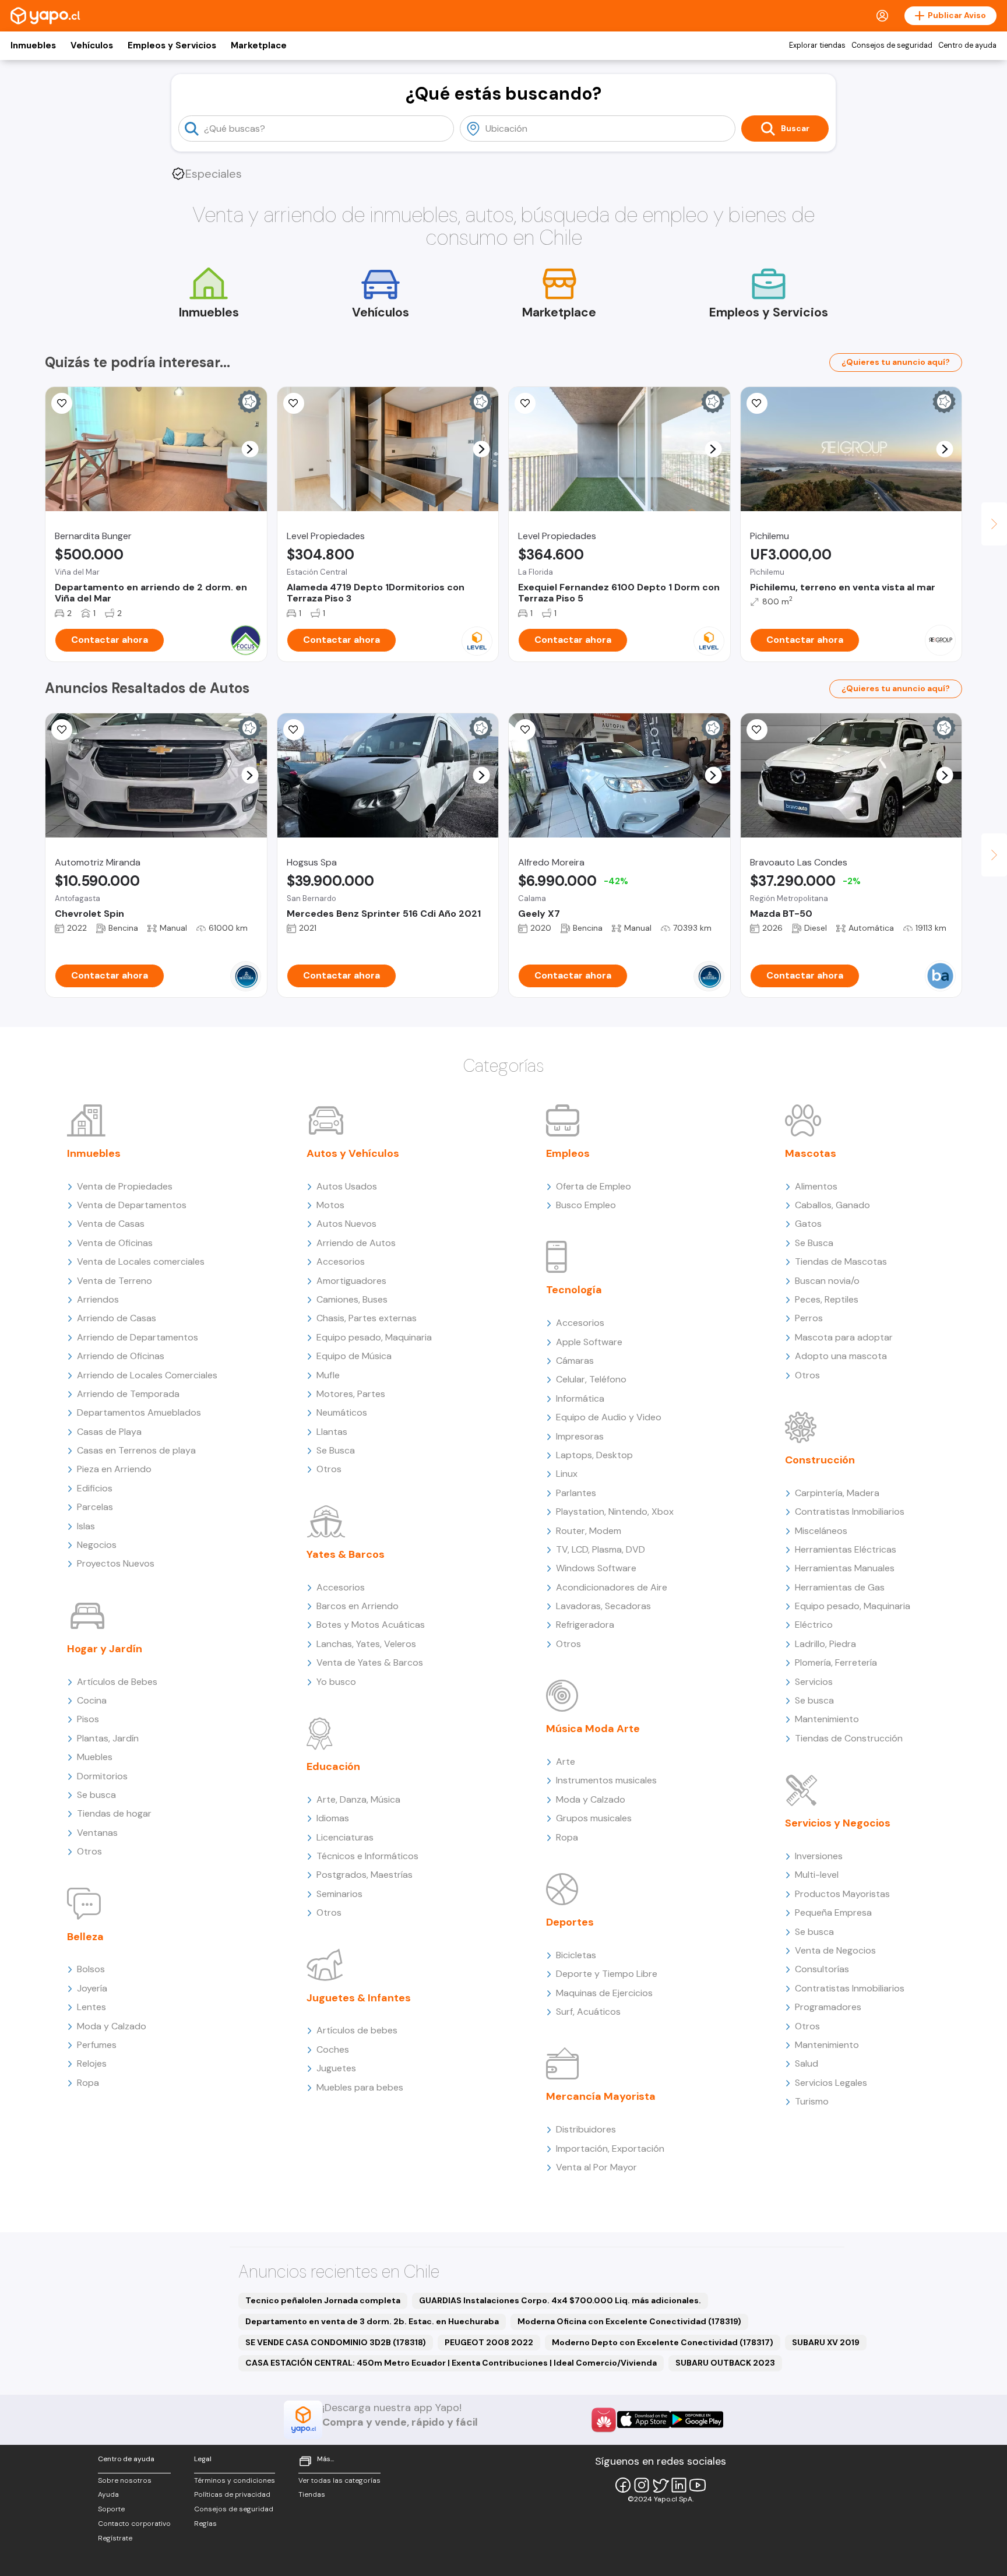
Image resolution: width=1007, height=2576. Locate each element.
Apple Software (589, 1342)
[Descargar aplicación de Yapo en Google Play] (697, 2420)
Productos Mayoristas (842, 1894)
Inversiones (819, 1856)
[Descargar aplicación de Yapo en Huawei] (604, 2420)
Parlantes (576, 1493)
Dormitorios (102, 1776)
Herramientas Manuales (845, 1568)
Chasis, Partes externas (367, 1318)
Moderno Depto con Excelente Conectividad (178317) (663, 2342)
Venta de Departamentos (132, 1205)
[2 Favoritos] (62, 730)
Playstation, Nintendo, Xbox (615, 1512)
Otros (89, 1851)
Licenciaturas (345, 1837)
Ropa (88, 2083)
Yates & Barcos (346, 1554)
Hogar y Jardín (105, 1649)
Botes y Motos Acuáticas (371, 1625)
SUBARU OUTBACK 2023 (725, 2363)
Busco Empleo (586, 1205)
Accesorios (341, 1261)
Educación (333, 1766)
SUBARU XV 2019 (826, 2342)
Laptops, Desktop (594, 1455)
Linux (567, 1474)
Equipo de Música (354, 1356)
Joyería (92, 1988)
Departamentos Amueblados (139, 1412)
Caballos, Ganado (832, 1205)
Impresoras (580, 1436)
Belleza (85, 1937)
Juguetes (336, 2068)
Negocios (97, 1545)
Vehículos (92, 45)
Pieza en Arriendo (114, 1469)
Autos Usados (347, 1186)
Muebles (95, 1757)
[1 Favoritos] (757, 403)
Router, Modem (589, 1531)
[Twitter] (660, 2485)
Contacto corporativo (134, 2524)
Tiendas (312, 2494)
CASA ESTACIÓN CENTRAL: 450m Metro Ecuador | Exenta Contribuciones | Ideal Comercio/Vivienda (451, 2363)
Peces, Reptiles (827, 1299)
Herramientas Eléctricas (846, 1549)
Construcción (820, 1460)
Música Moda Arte (593, 1729)
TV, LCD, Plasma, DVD (601, 1549)
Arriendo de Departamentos (138, 1337)
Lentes (91, 2007)
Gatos (808, 1224)
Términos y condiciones (235, 2480)
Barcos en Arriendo (358, 1606)
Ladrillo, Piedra (825, 1644)
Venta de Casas (111, 1224)
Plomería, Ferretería (836, 1662)
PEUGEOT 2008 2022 (489, 2342)
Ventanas (97, 1833)
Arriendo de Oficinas (121, 1356)
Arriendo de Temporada (128, 1394)
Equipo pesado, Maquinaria (374, 1337)
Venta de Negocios (835, 1950)
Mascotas (811, 1153)
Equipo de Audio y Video (609, 1417)
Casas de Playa (109, 1432)
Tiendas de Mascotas (841, 1261)
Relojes (92, 2063)
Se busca (96, 1795)
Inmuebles (33, 45)
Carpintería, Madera (837, 1493)
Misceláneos (821, 1531)
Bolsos (91, 1969)
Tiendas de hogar (114, 1813)
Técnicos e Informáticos (367, 1856)
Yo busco (336, 1682)
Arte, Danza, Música (358, 1799)
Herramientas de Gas (840, 1587)
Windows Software (596, 1568)
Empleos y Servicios (172, 45)
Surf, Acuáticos (588, 2012)
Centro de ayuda (967, 45)
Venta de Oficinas (115, 1243)
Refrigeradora (585, 1625)
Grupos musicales (594, 1818)
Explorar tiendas (817, 45)
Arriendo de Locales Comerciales (147, 1375)
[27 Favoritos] (525, 403)
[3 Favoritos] (525, 730)
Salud (807, 2063)
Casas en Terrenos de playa (136, 1450)
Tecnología (574, 1290)
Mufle (328, 1375)
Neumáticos (342, 1412)
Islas (86, 1526)
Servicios (814, 1682)
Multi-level (817, 1875)
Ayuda (108, 2494)
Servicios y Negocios (838, 1823)
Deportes (570, 1922)
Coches (333, 2049)
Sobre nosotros (125, 2480)
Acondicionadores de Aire (612, 1587)
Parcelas (95, 1507)
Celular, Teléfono (591, 1379)
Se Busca (336, 1450)
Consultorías (822, 1969)
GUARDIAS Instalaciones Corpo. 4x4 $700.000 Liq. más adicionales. (560, 2300)
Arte (566, 1762)
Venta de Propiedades (125, 1186)
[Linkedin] (679, 2485)
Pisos (88, 1719)
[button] (250, 449)
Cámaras (575, 1361)
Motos (330, 1205)
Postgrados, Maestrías (365, 1875)
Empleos (568, 1153)
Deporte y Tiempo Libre (607, 1974)
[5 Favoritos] (294, 403)
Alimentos (816, 1186)
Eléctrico (814, 1625)
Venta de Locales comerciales (141, 1261)
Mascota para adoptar (844, 1337)
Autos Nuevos (346, 1224)
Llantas (332, 1432)
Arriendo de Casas (117, 1318)
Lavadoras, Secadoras (603, 1606)
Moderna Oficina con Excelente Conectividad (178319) (629, 2321)
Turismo (812, 2101)
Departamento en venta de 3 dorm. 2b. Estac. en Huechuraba (372, 2321)
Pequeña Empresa (833, 1912)
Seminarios (339, 1894)
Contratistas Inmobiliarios (850, 1512)
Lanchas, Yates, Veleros (366, 1644)
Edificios (95, 1488)
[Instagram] (642, 2485)
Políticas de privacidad (232, 2494)
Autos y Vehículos (353, 1153)
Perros (809, 1318)
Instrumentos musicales (606, 1780)
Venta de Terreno (115, 1281)
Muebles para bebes (360, 2087)
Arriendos (98, 1299)
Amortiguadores (351, 1281)
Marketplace (259, 45)
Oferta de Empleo (594, 1186)
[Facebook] (623, 2485)
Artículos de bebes (357, 2030)
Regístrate (115, 2538)
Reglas (205, 2524)
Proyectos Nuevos (116, 1563)
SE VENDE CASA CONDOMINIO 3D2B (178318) (336, 2342)
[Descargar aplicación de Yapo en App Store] (644, 2420)
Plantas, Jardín (108, 1738)
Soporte (111, 2509)
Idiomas (333, 1818)
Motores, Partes (351, 1394)
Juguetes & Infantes (359, 1998)
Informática (580, 1398)
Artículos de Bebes (117, 1682)
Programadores (828, 2007)
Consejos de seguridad (892, 45)
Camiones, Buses (352, 1299)
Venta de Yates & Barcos (370, 1662)
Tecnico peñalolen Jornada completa (323, 2300)
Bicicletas (576, 1955)
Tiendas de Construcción (849, 1738)
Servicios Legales (831, 2083)
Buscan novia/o (827, 1281)
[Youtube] (698, 2485)
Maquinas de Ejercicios (604, 1993)
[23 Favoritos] (62, 403)
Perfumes (97, 2045)
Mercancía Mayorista (601, 2096)
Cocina (92, 1700)
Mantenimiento (827, 1719)
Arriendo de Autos (356, 1243)
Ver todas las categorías (339, 2480)
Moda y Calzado (112, 2026)
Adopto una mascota (841, 1356)
